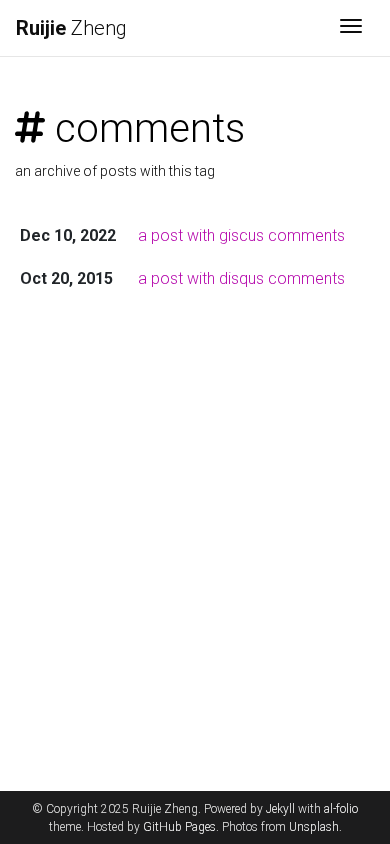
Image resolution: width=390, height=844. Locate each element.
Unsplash (314, 827)
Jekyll (280, 809)
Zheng (71, 28)
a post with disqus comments (241, 278)
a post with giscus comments (241, 235)
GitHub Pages (179, 827)
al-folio (341, 809)
